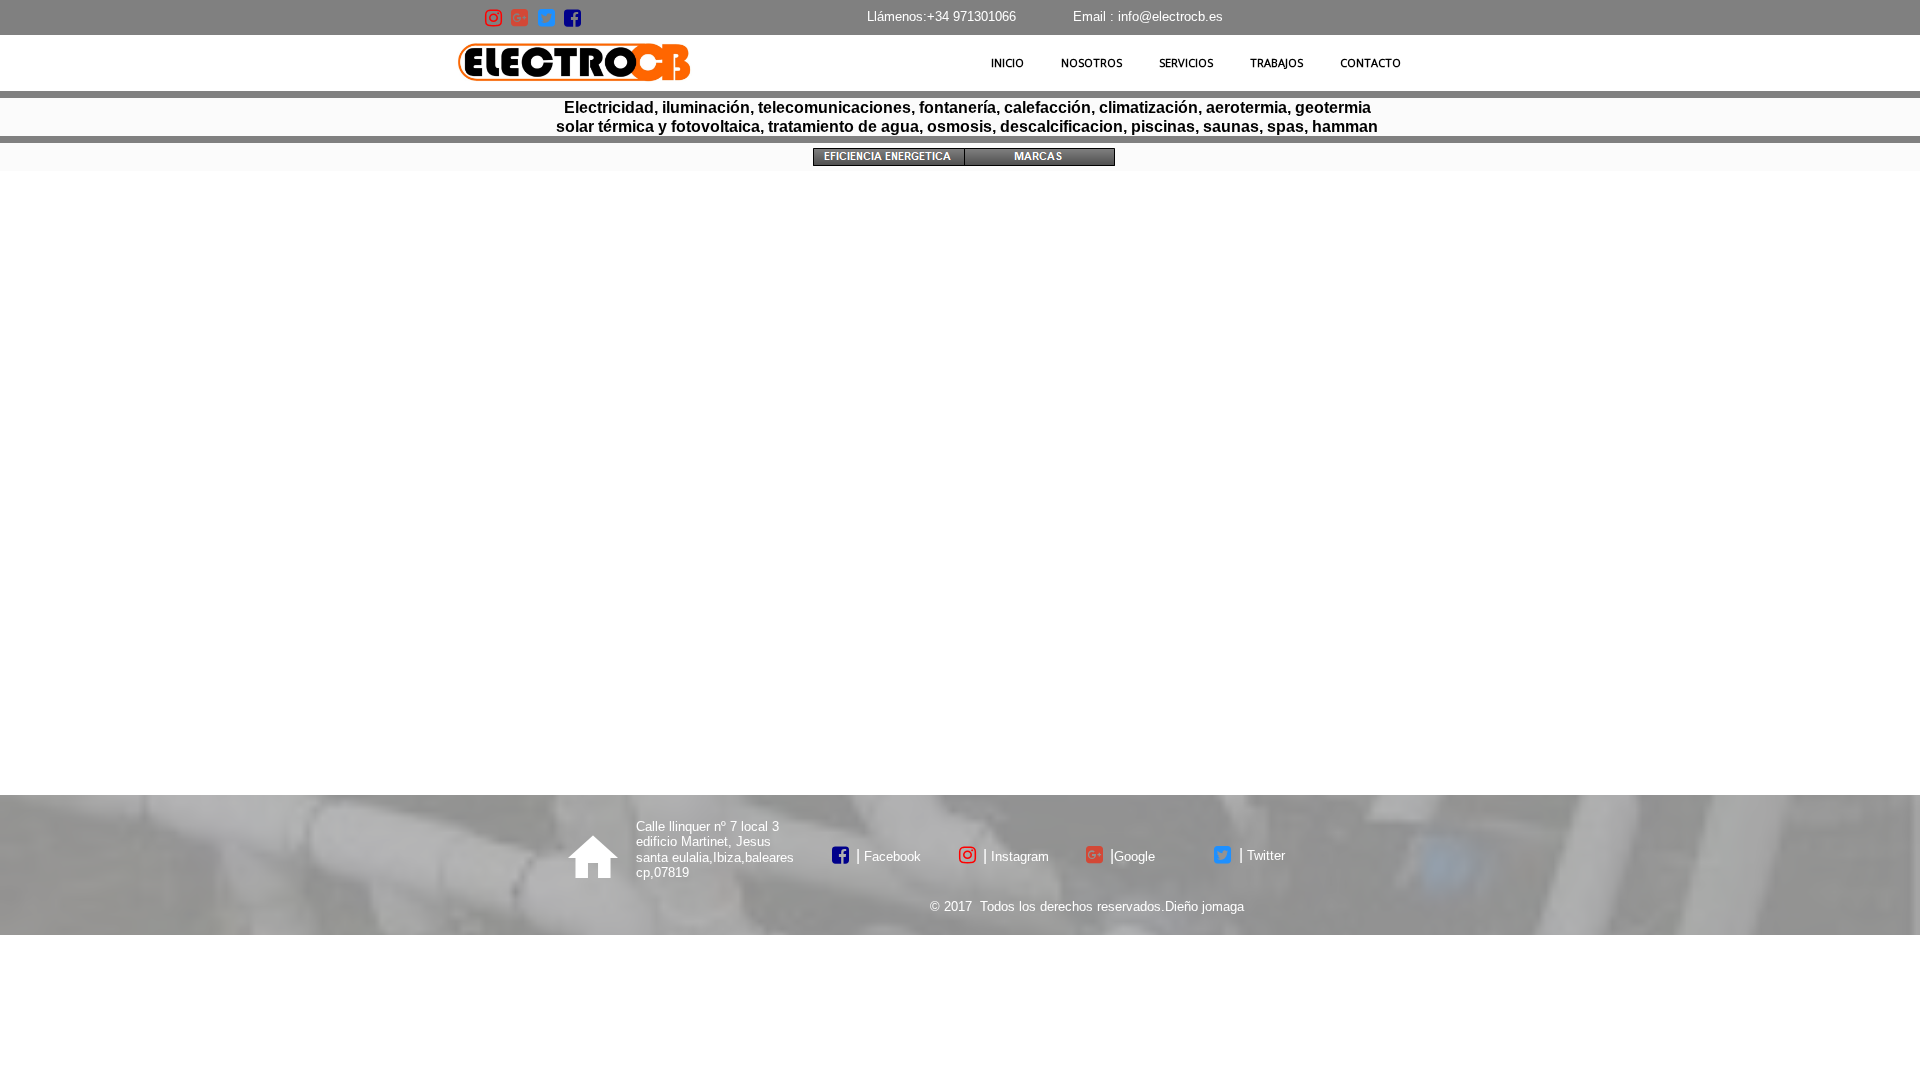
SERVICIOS (1186, 62)
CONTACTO (1370, 62)
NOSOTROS (1091, 62)
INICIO (1007, 62)
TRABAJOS (1276, 62)
